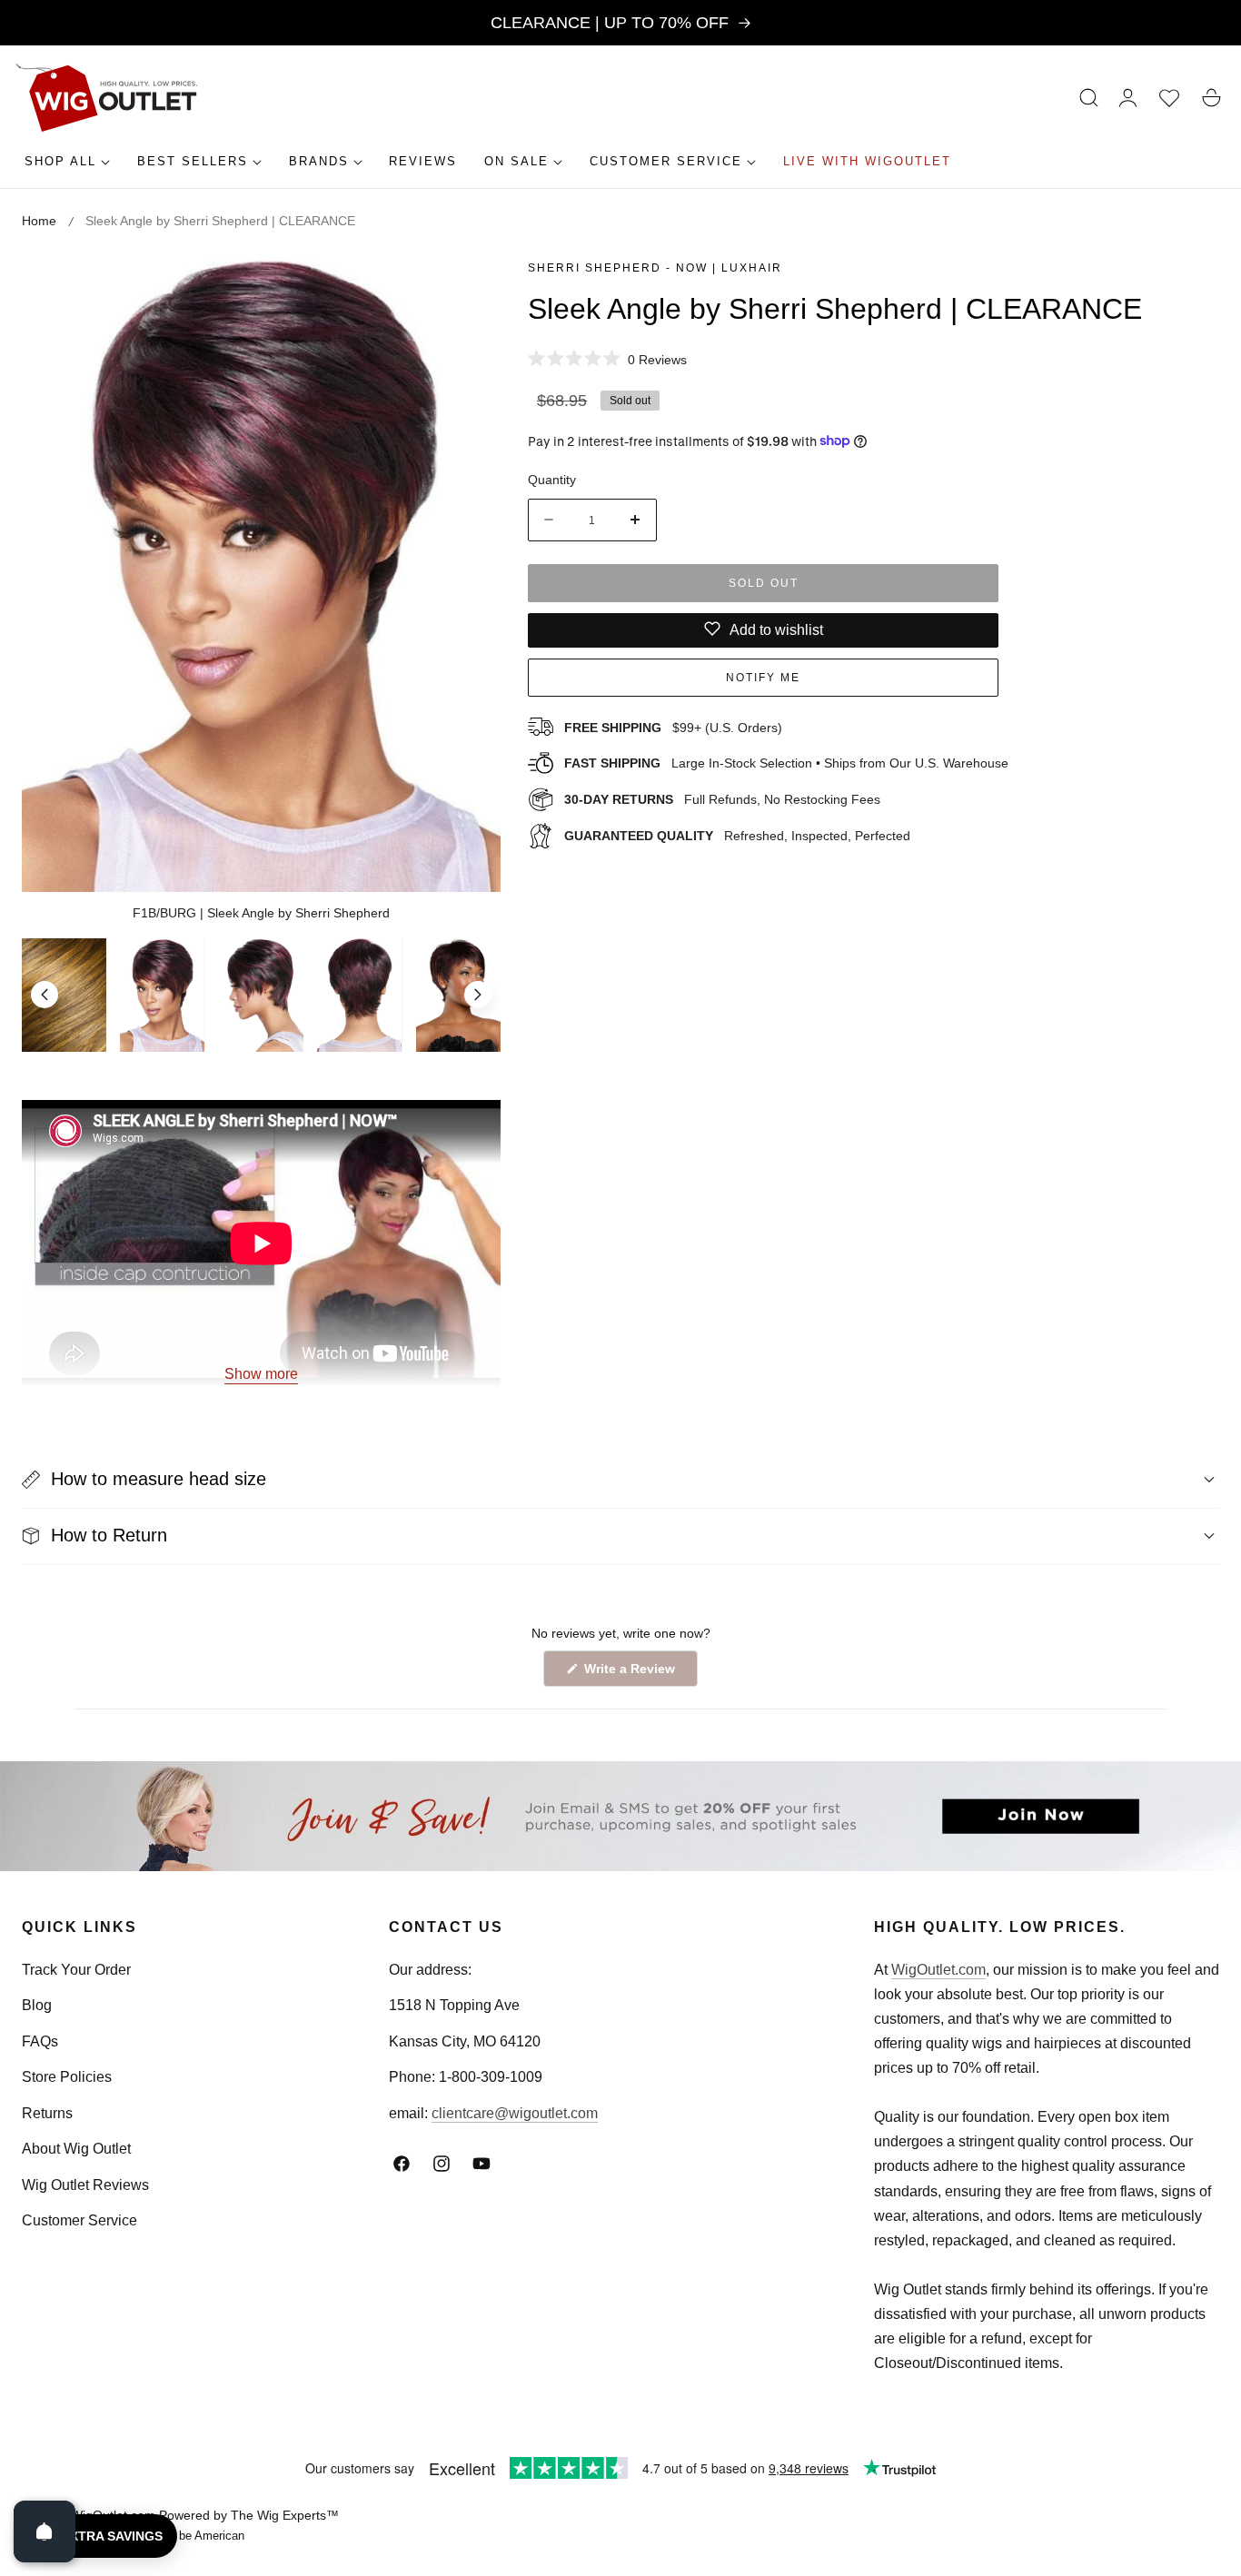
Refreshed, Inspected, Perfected (737, 835)
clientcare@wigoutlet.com (515, 2113)
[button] (1089, 98)
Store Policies (67, 2078)
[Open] (45, 2531)
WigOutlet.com (938, 1970)
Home (39, 221)
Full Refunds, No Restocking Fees (722, 798)
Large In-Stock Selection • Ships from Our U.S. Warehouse (786, 763)
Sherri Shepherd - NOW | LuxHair (655, 268)
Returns (47, 2113)
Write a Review (632, 1674)
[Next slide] (478, 995)
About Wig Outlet (76, 2150)
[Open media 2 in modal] (467, 288)
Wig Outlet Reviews (85, 2185)
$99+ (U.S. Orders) (673, 727)
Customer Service (79, 2221)
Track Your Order (76, 1970)
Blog (37, 2006)
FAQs (40, 2041)
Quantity (552, 480)
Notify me (763, 678)
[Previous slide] (45, 995)
